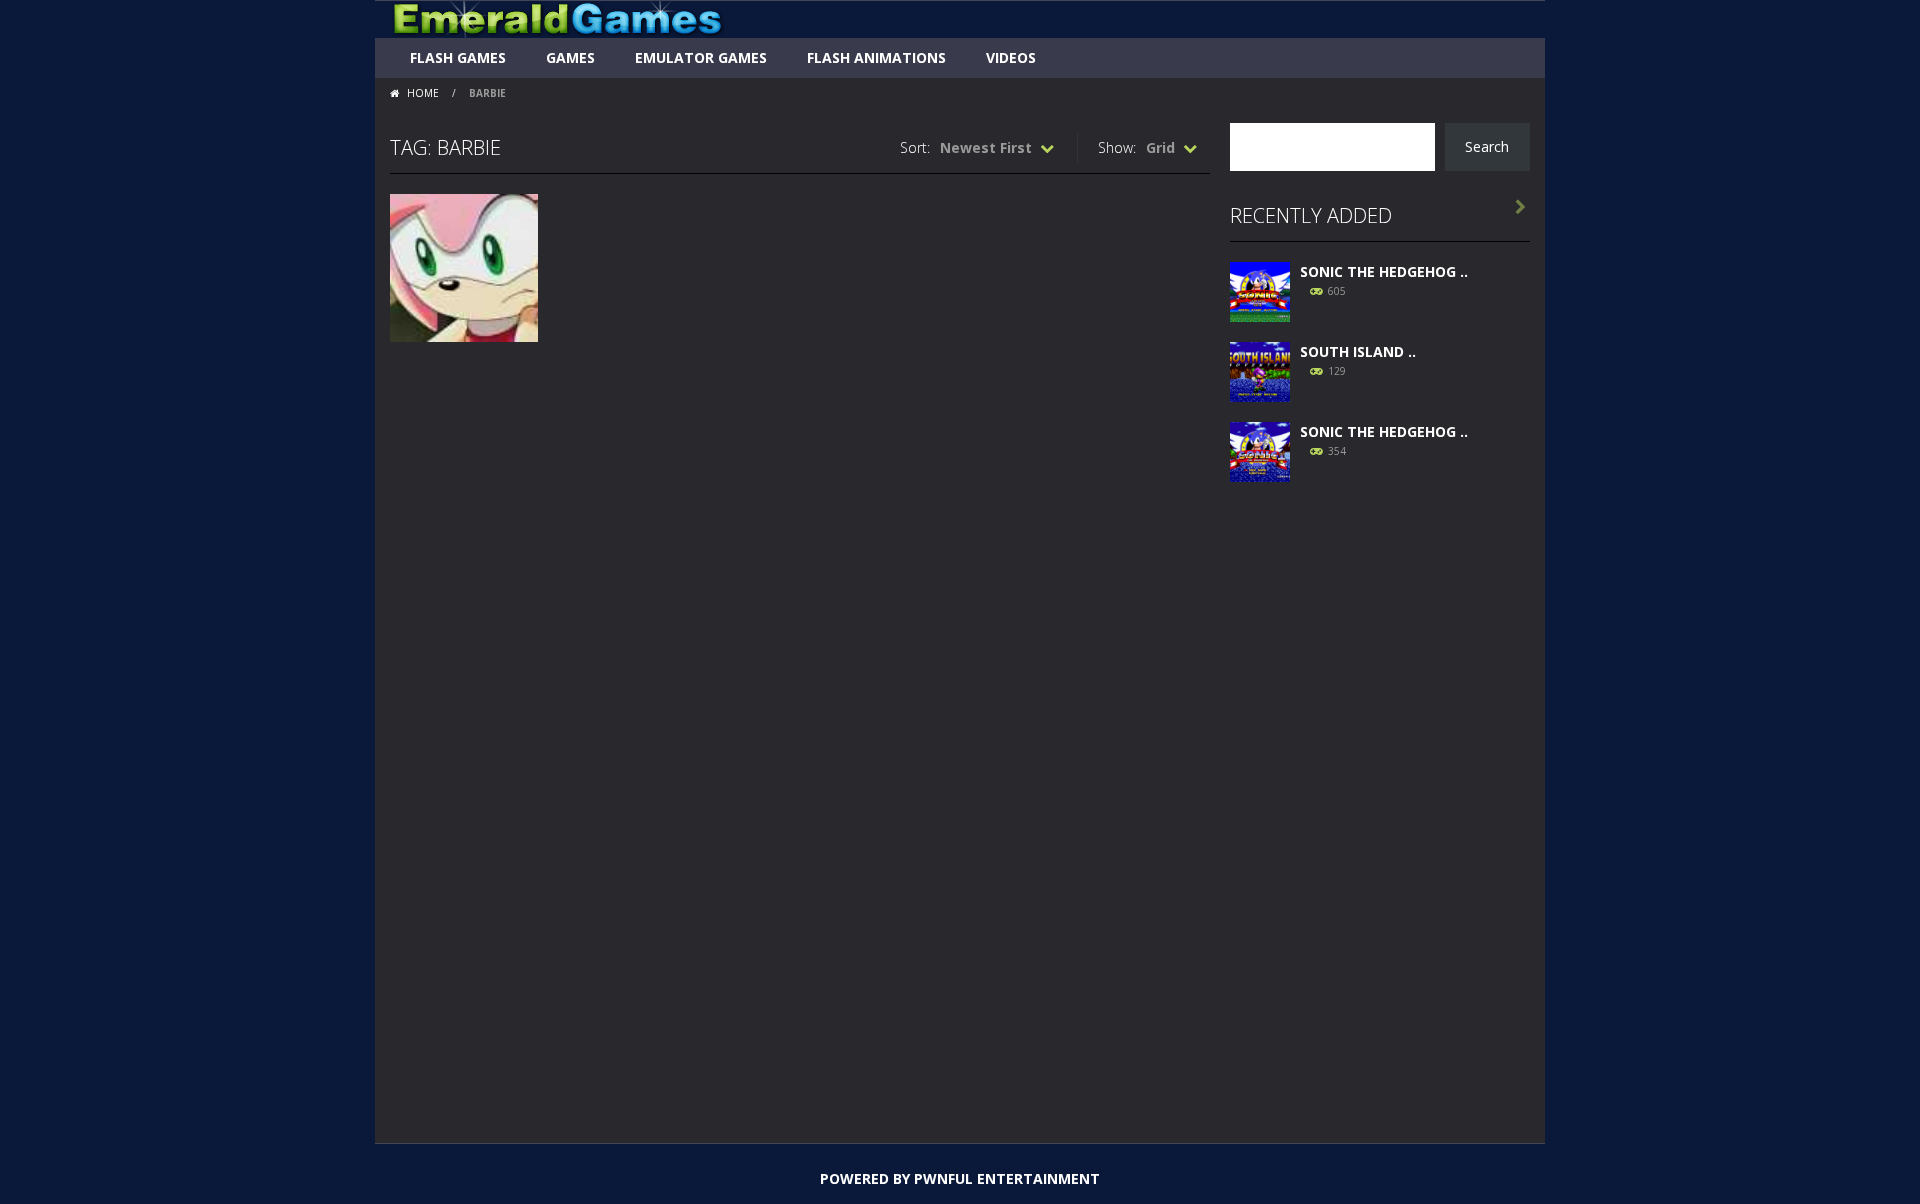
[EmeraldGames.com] (557, 17)
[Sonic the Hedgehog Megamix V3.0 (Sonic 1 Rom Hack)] (1260, 289)
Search (1487, 146)
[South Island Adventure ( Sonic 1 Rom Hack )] (1260, 369)
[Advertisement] (1380, 802)
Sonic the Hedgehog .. (1384, 271)
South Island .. (1358, 351)
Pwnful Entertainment (1007, 1178)
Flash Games (458, 57)
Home (423, 93)
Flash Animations (876, 57)
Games (570, 57)
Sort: (915, 147)
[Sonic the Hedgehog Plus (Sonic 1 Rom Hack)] (1260, 449)
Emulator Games (701, 57)
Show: (1117, 147)
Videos (1011, 57)
